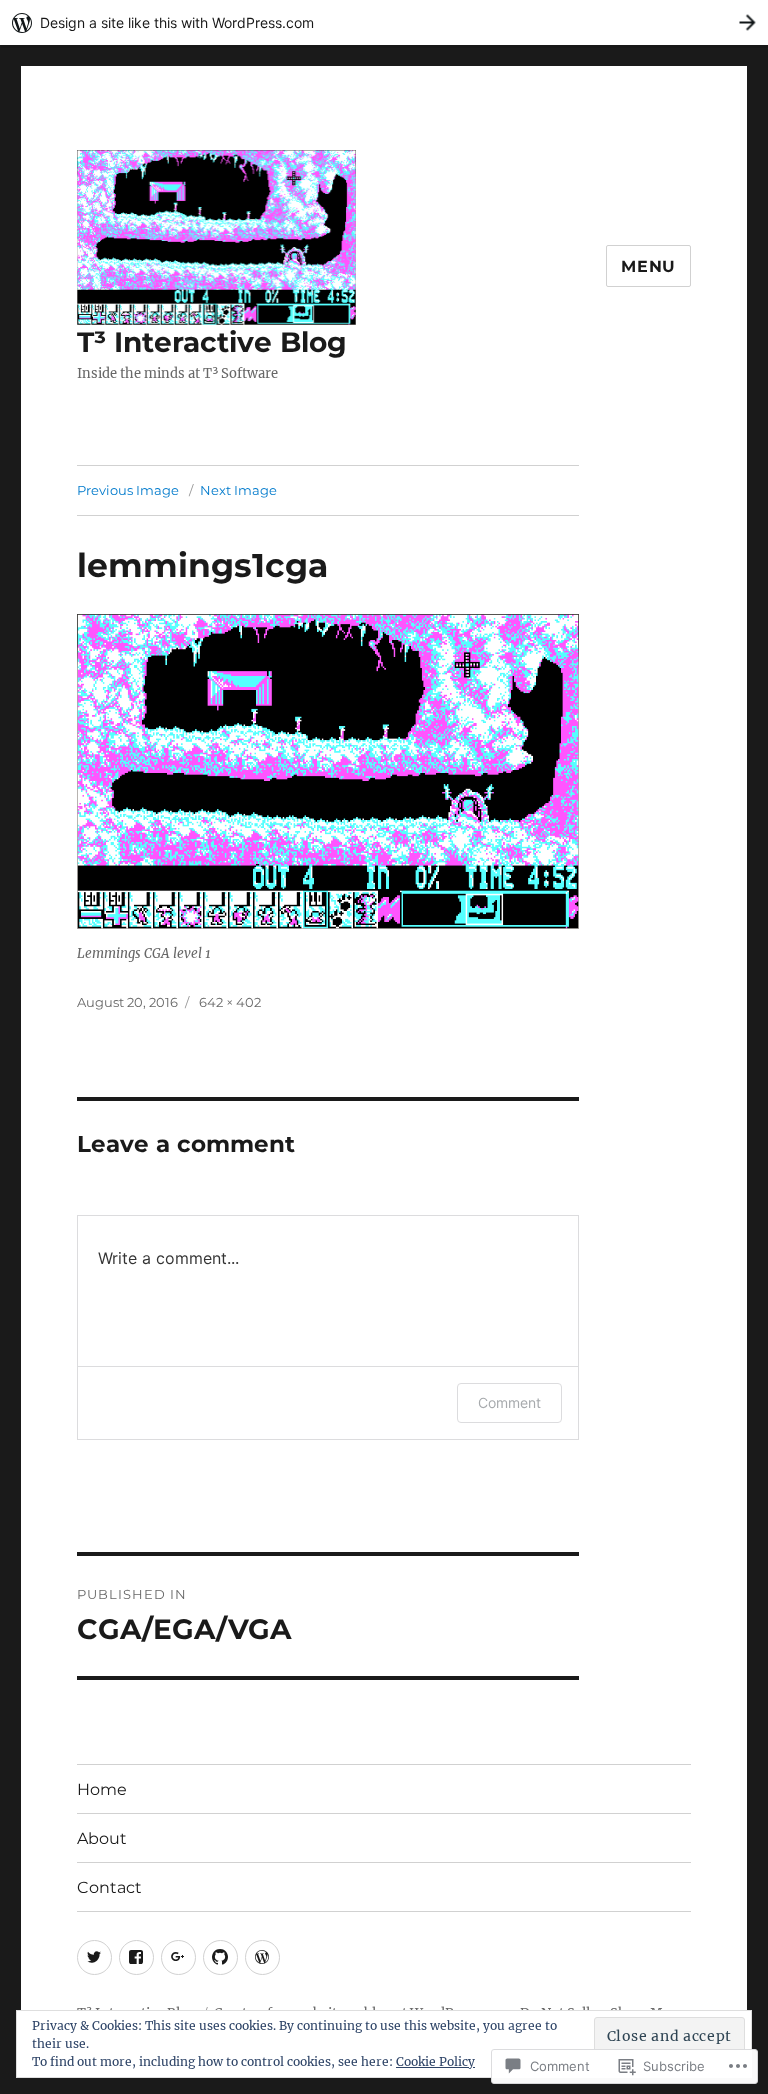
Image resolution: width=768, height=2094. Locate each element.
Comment (509, 1402)
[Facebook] (136, 1957)
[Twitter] (94, 1957)
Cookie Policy (435, 2061)
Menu (648, 266)
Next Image (238, 490)
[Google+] (178, 1957)
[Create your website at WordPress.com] (384, 22)
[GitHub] (220, 1957)
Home (102, 1789)
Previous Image (128, 490)
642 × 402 (230, 1002)
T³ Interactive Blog (212, 342)
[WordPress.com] (262, 1957)
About (102, 1838)
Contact (109, 1887)
